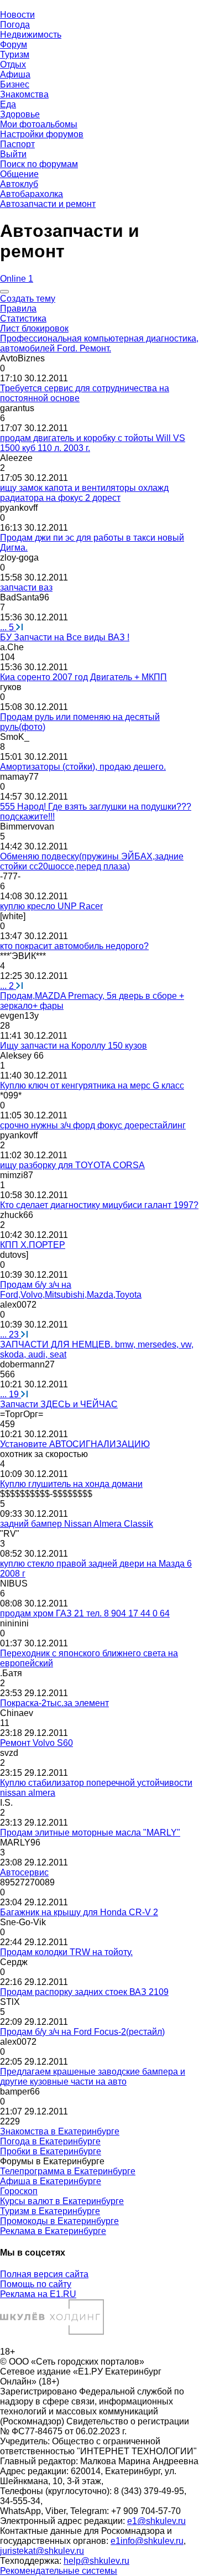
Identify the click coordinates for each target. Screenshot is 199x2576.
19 (11, 1394)
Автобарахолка (32, 194)
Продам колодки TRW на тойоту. (66, 1952)
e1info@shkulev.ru (147, 2541)
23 (11, 1334)
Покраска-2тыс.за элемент (54, 1703)
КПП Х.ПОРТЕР (33, 1245)
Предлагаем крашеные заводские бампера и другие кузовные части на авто (93, 2077)
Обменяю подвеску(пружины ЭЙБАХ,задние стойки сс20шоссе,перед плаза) (92, 861)
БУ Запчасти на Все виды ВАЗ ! (65, 637)
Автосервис (24, 1872)
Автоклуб (19, 184)
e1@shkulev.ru (156, 2521)
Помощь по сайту (36, 2284)
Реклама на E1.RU (38, 2294)
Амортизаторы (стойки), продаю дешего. (83, 767)
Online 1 (17, 279)
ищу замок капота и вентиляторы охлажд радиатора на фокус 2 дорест (84, 493)
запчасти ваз (26, 587)
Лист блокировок (34, 328)
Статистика (23, 318)
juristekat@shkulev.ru (42, 2551)
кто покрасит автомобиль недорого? (74, 946)
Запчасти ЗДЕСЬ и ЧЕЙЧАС (59, 1404)
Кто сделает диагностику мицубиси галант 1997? (99, 1205)
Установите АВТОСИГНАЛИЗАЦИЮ (75, 1444)
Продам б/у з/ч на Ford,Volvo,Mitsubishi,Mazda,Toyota (71, 1290)
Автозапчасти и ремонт (48, 204)
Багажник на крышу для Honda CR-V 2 (79, 1912)
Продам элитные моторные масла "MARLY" (90, 1833)
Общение (19, 174)
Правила (18, 309)
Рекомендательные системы (59, 2571)
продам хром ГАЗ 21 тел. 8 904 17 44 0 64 (85, 1613)
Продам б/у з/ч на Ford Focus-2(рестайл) (82, 2032)
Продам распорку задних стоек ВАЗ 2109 (84, 1992)
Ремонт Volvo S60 (36, 1743)
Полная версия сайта (44, 2274)
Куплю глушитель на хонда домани (71, 1484)
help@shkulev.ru (96, 2561)
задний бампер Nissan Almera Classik (77, 1524)
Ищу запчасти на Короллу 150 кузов (74, 1046)
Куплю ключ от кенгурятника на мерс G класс (92, 1085)
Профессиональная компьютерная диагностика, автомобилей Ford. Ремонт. (99, 343)
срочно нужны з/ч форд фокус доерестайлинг (93, 1125)
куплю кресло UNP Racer (51, 906)
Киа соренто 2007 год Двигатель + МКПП (83, 677)
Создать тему (28, 299)
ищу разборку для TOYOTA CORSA (72, 1165)
